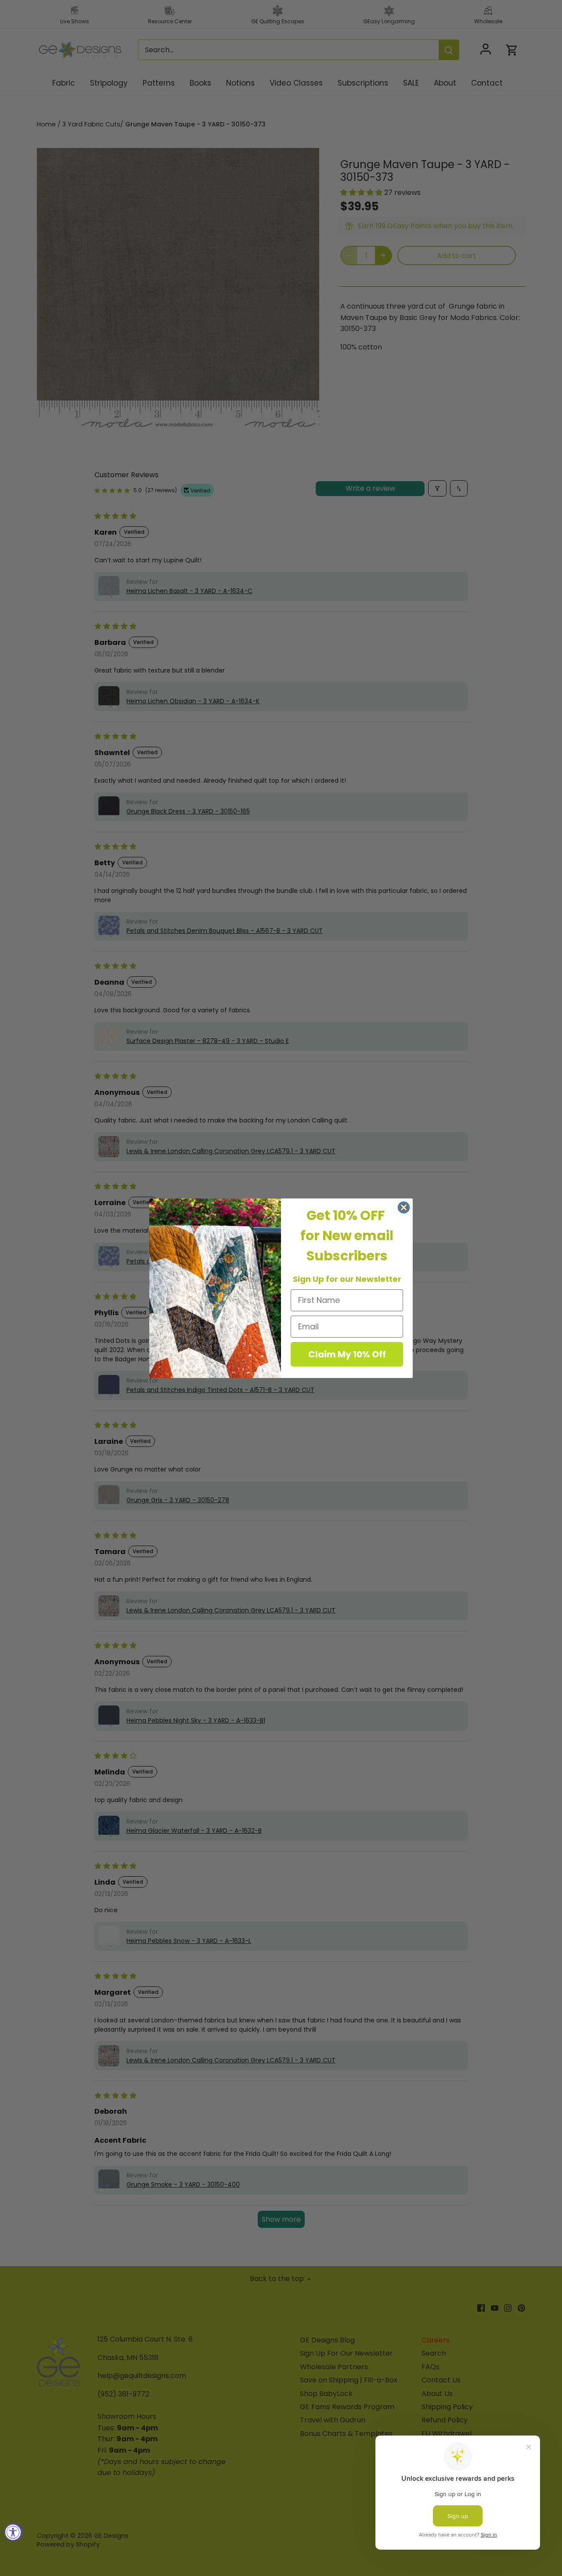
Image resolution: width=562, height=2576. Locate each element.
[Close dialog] (404, 1207)
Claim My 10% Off (347, 1354)
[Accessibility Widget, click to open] (13, 2532)
